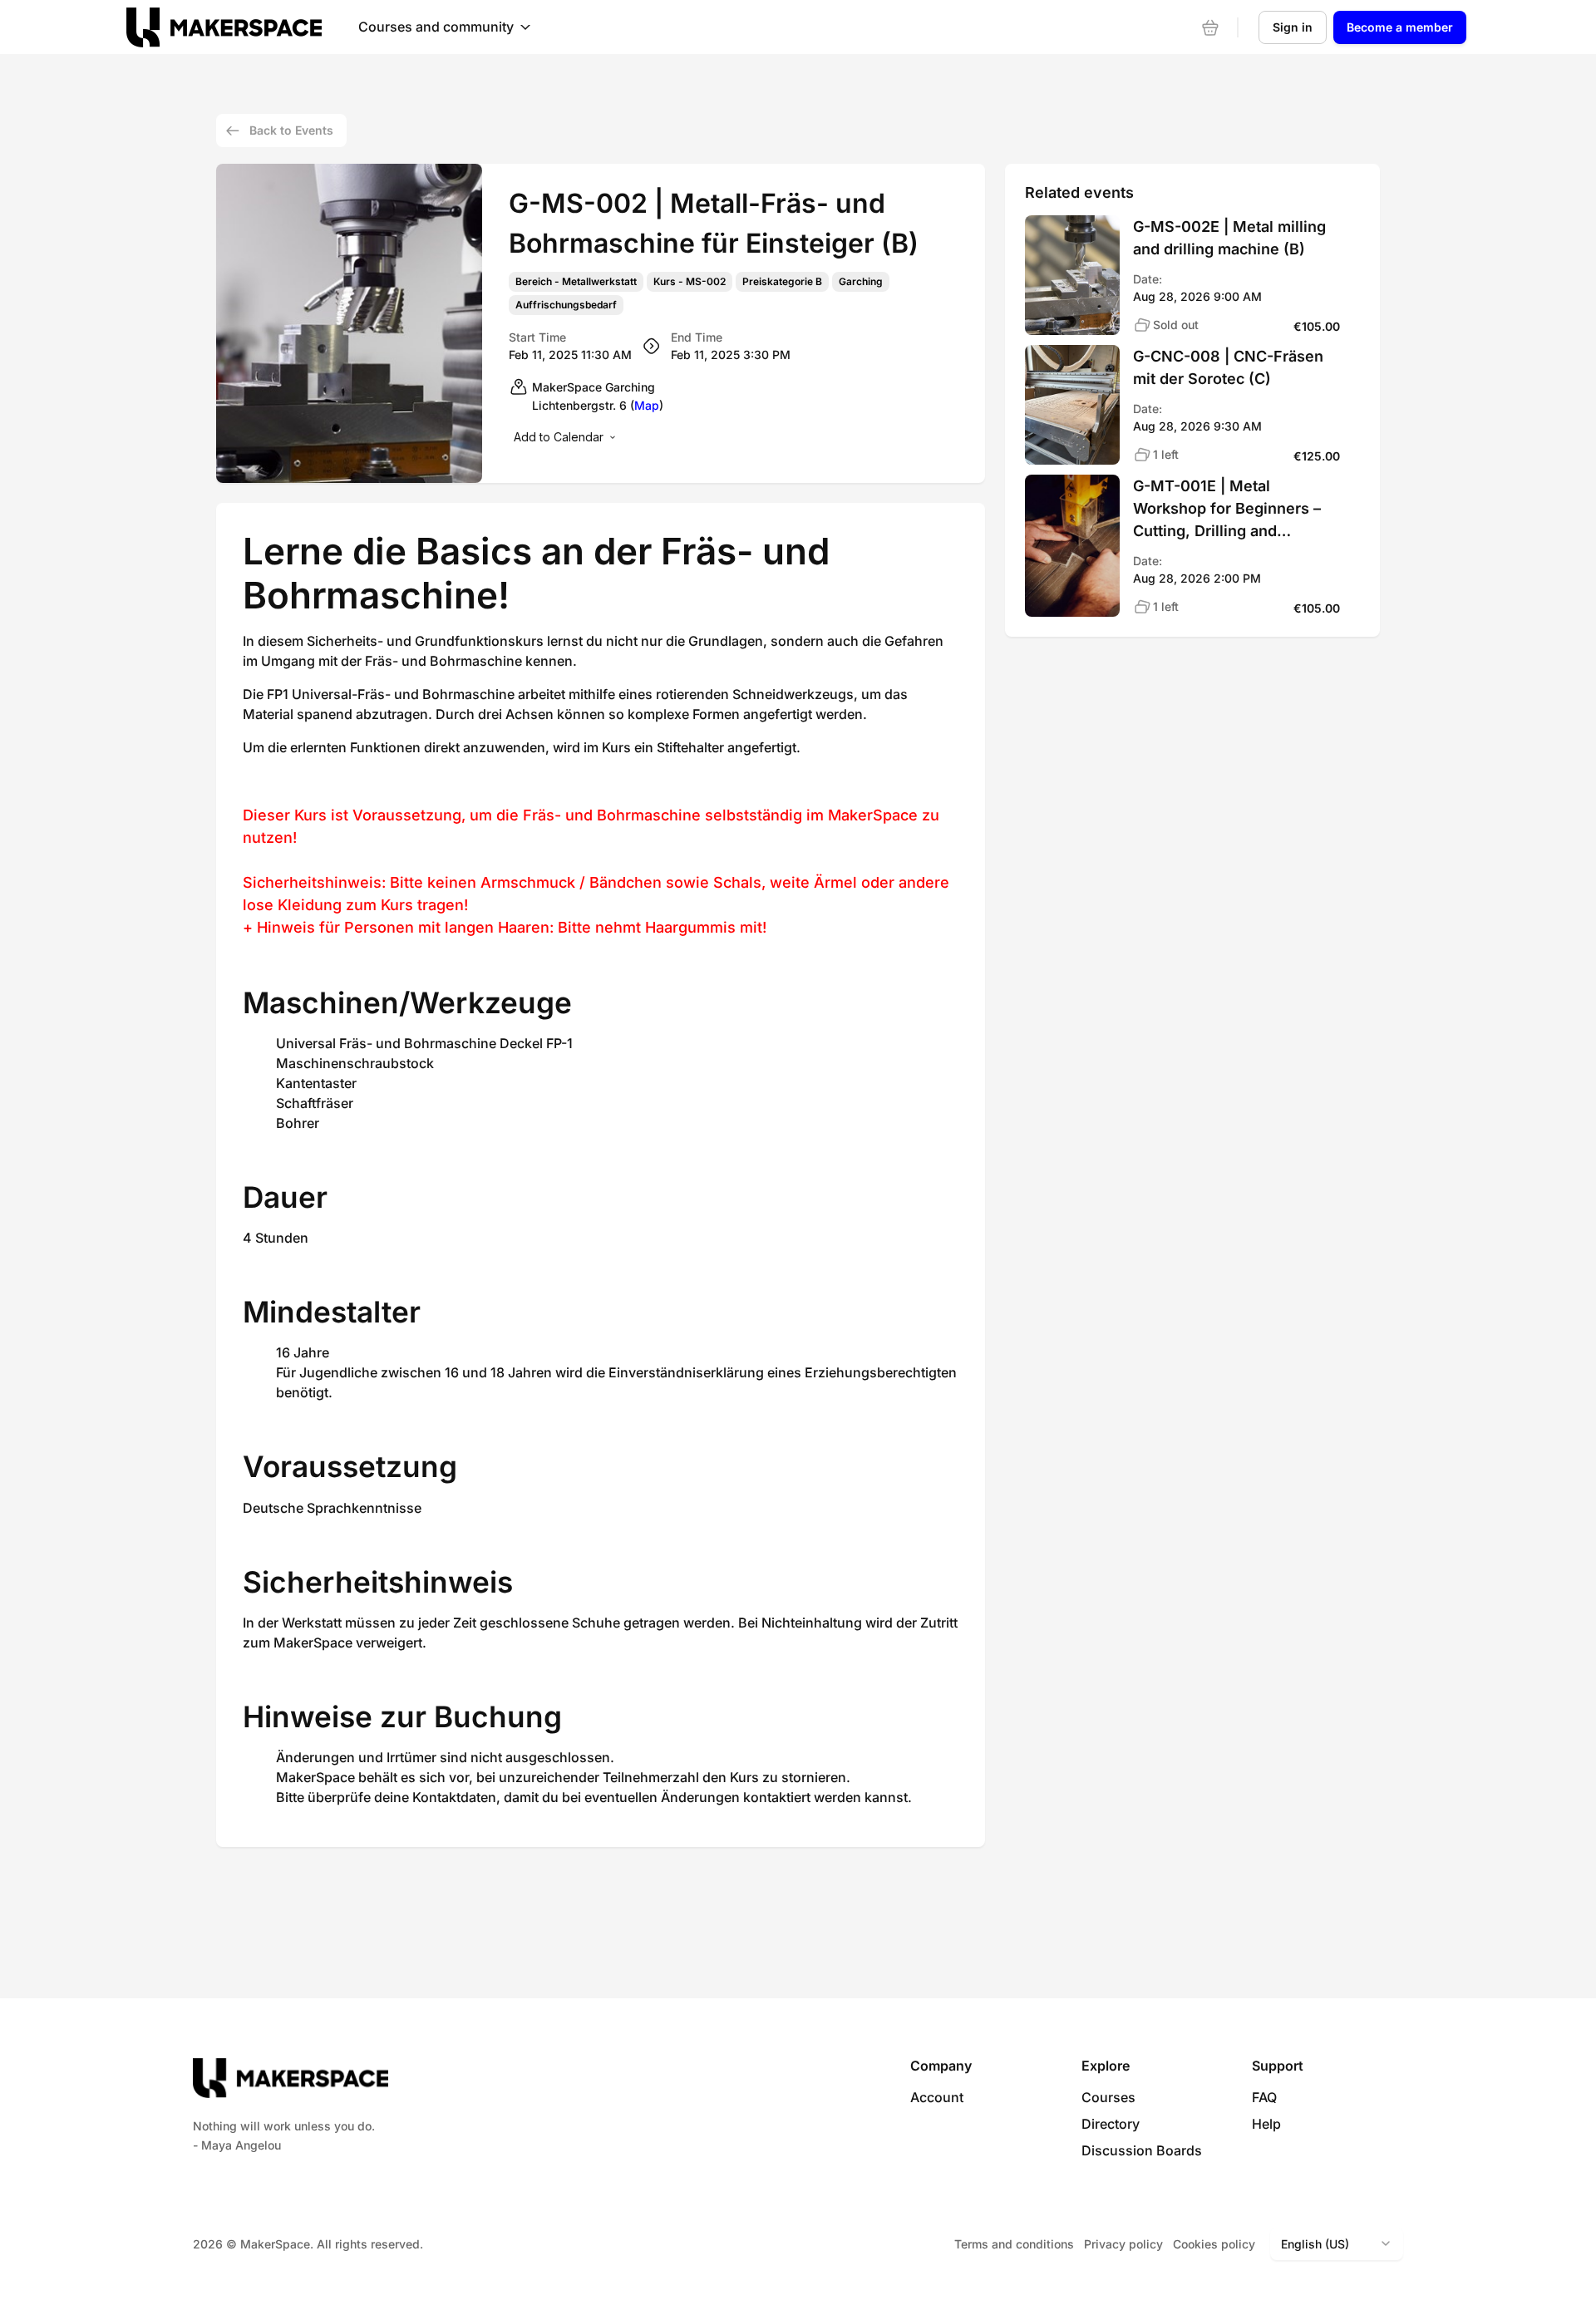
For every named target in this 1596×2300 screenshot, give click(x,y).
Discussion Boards (1142, 2150)
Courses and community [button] (436, 27)
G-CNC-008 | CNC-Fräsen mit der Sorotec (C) (1228, 367)
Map (647, 405)
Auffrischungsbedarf (566, 305)
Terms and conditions (1014, 2244)
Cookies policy (1214, 2244)
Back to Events (291, 130)
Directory (1111, 2124)
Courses (1108, 2097)
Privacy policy (1123, 2244)
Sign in (1293, 27)
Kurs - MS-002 (690, 282)
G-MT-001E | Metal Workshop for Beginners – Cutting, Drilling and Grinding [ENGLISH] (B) (1227, 510)
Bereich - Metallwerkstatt (576, 282)
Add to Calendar (559, 437)
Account (937, 2097)
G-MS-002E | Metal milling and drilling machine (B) (1229, 238)
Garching (861, 282)
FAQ (1264, 2097)
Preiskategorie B (782, 282)
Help (1266, 2124)
